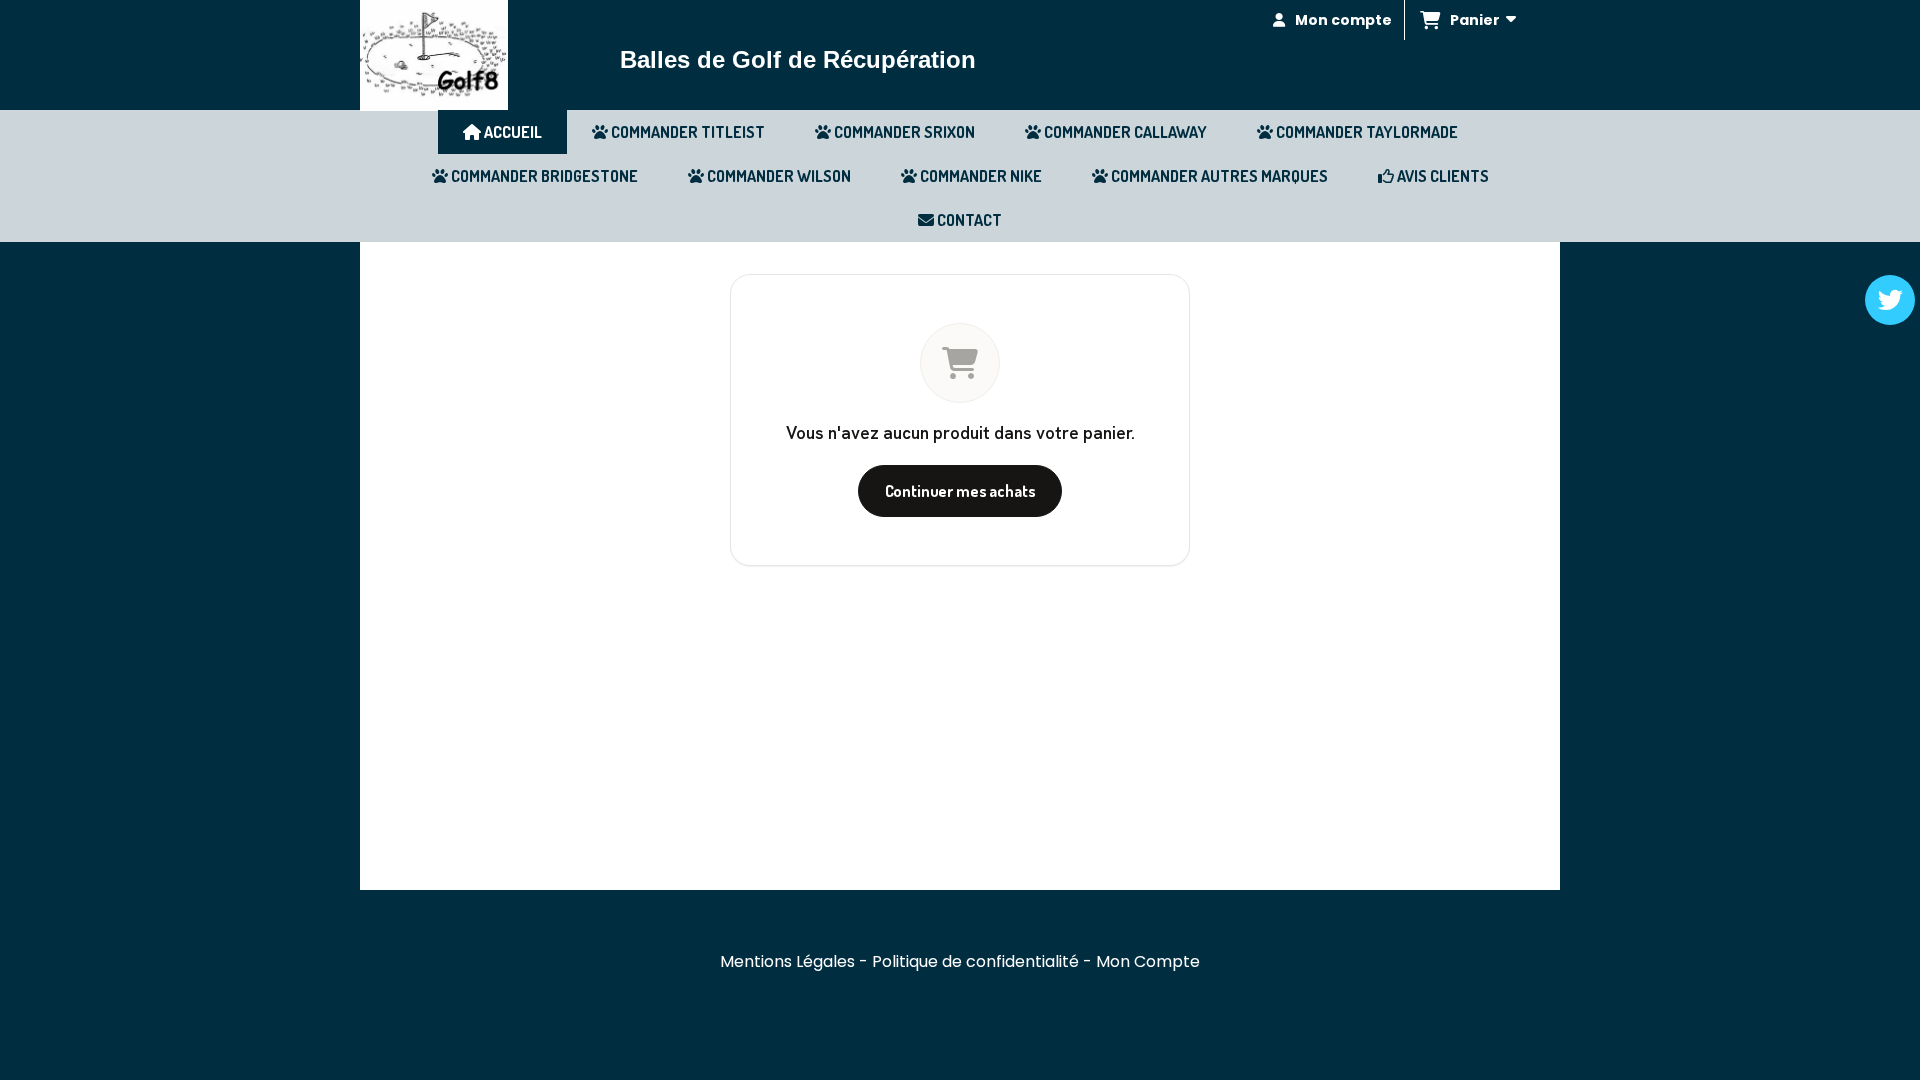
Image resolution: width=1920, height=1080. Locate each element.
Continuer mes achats (960, 491)
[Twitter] (1890, 300)
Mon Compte (1148, 961)
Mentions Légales (787, 961)
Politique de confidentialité (975, 961)
